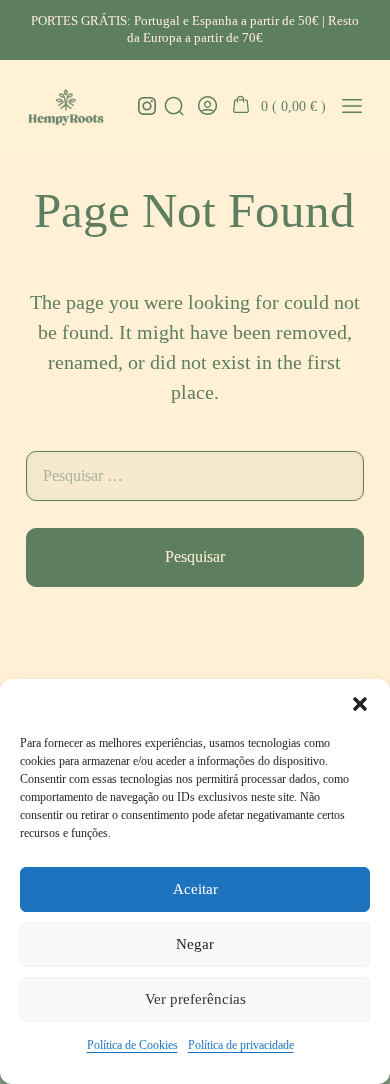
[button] (360, 704)
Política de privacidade (241, 1045)
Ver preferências (195, 999)
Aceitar (195, 889)
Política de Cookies (132, 1045)
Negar (195, 944)
